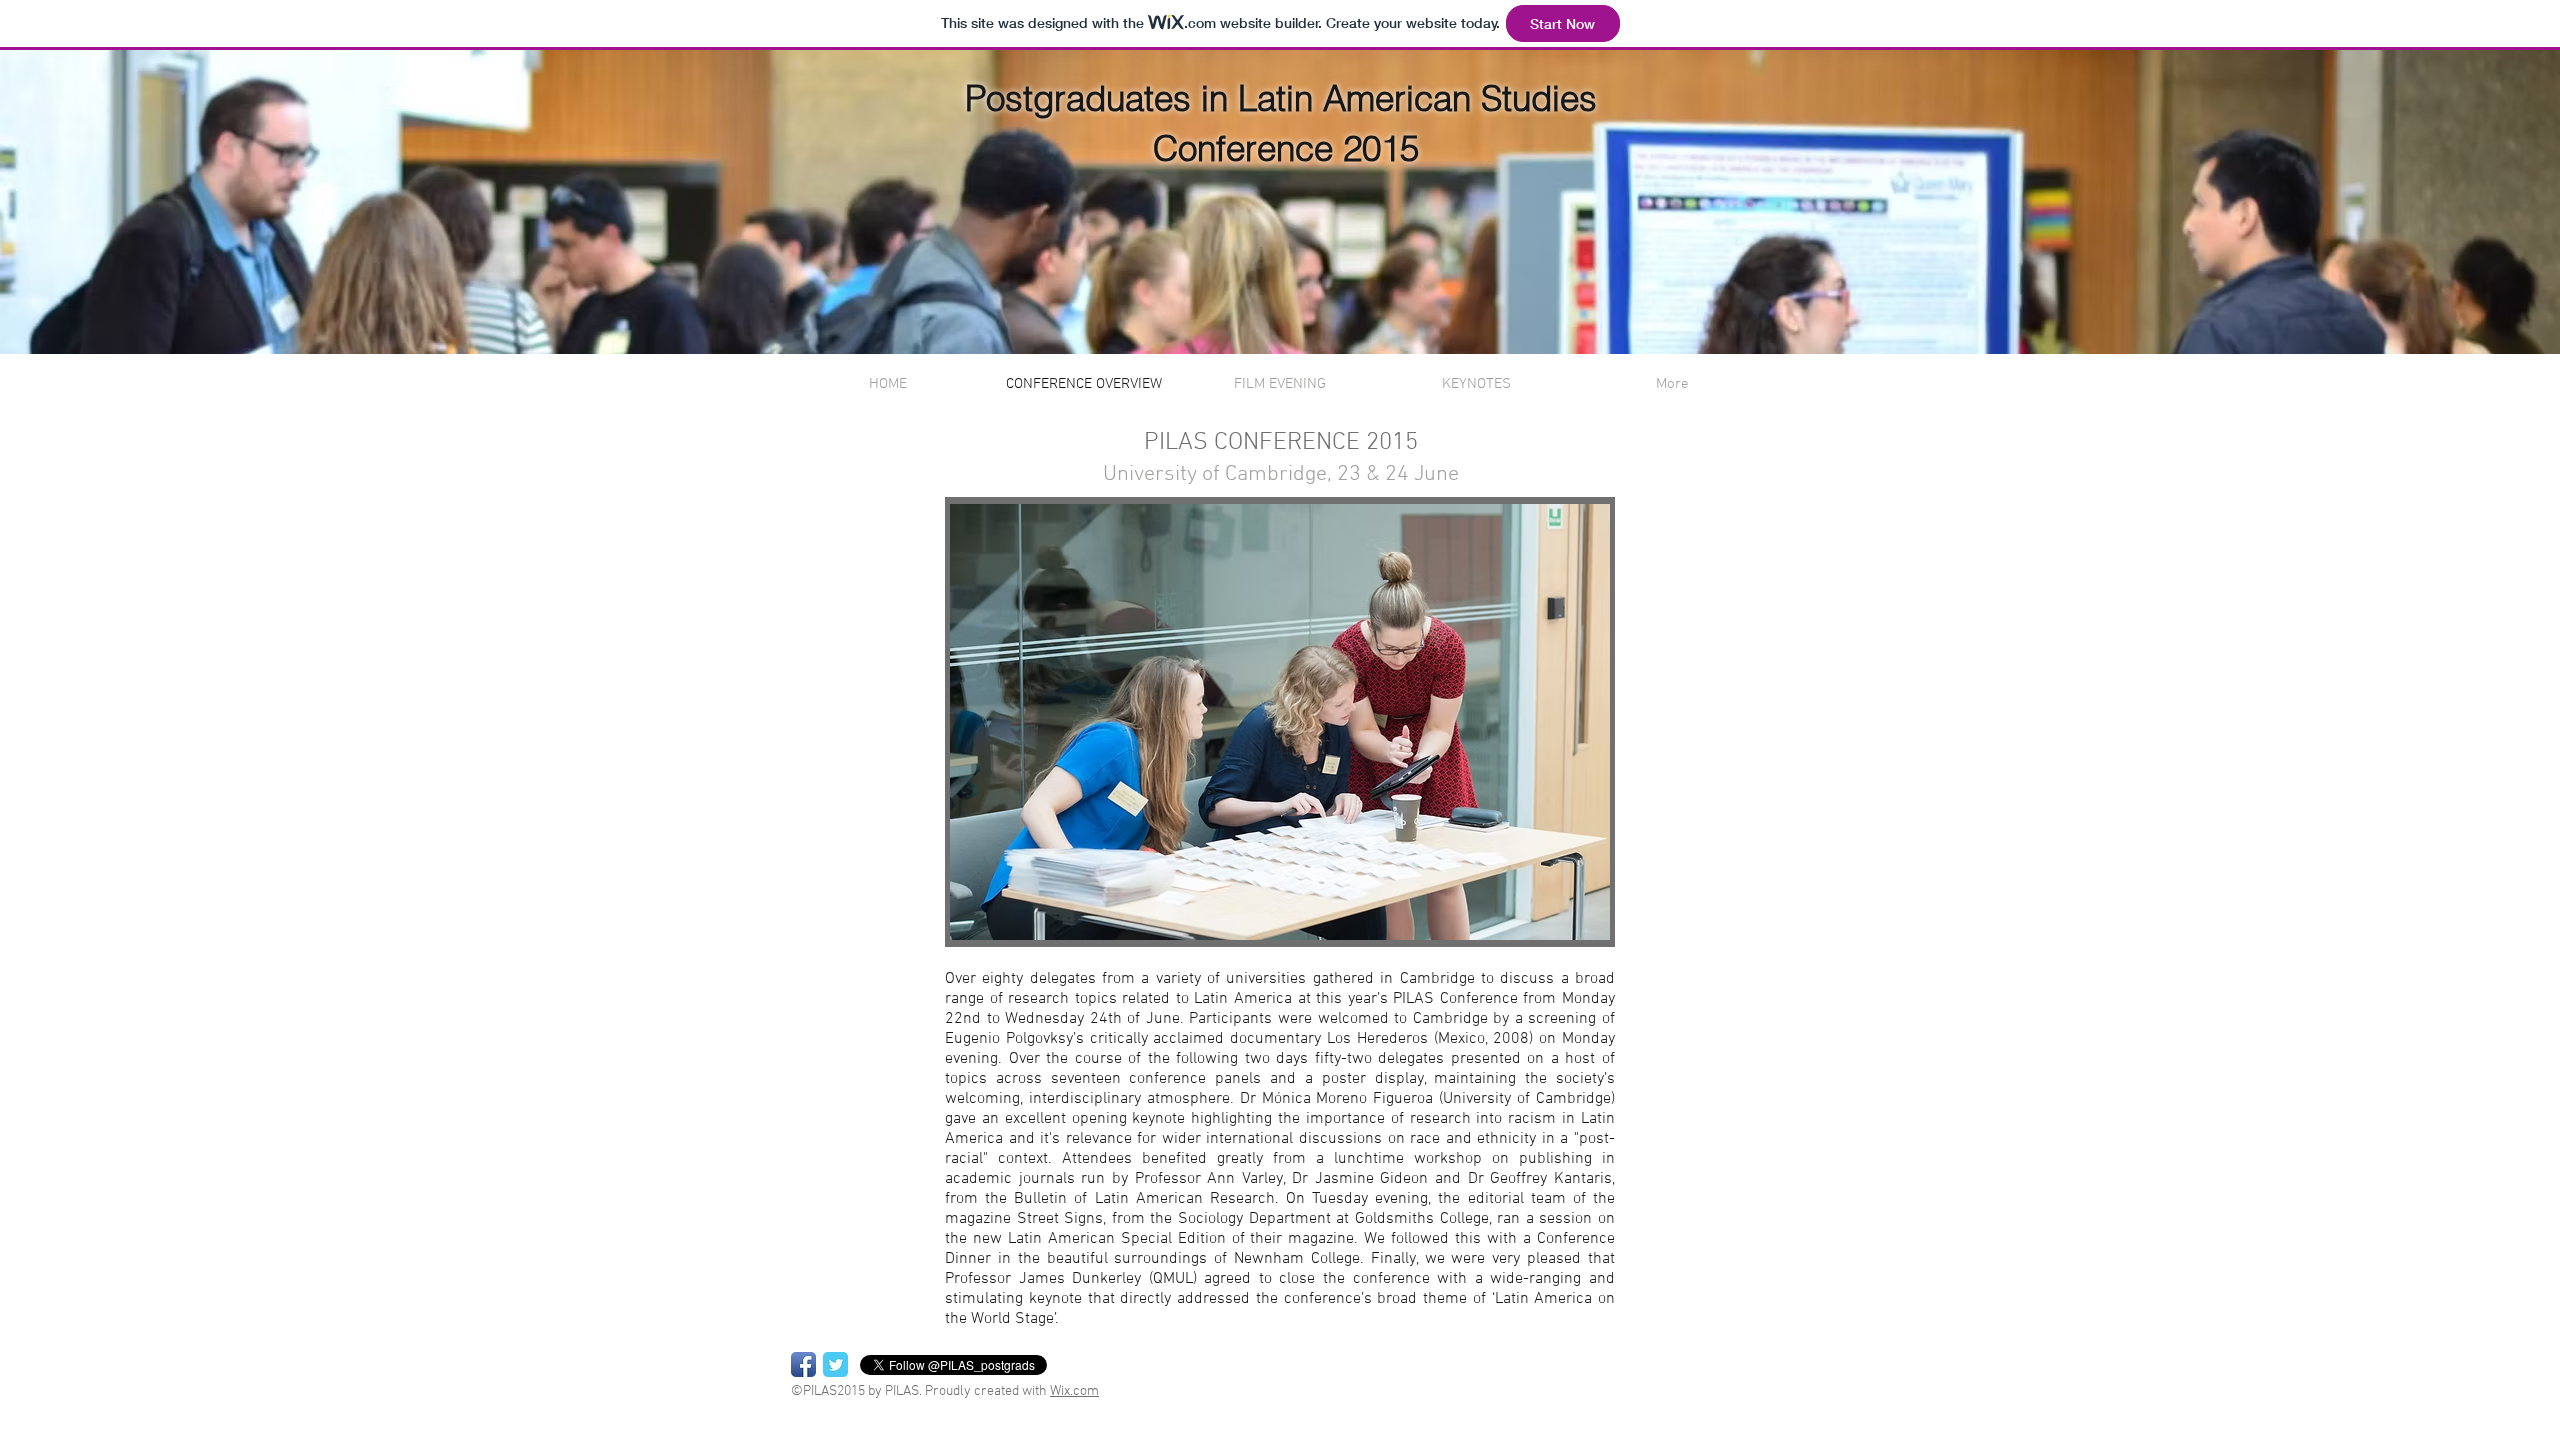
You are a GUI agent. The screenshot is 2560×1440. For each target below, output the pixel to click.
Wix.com (1074, 1391)
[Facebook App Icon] (803, 1364)
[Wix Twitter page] (835, 1364)
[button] (1280, 722)
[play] (1561, 924)
